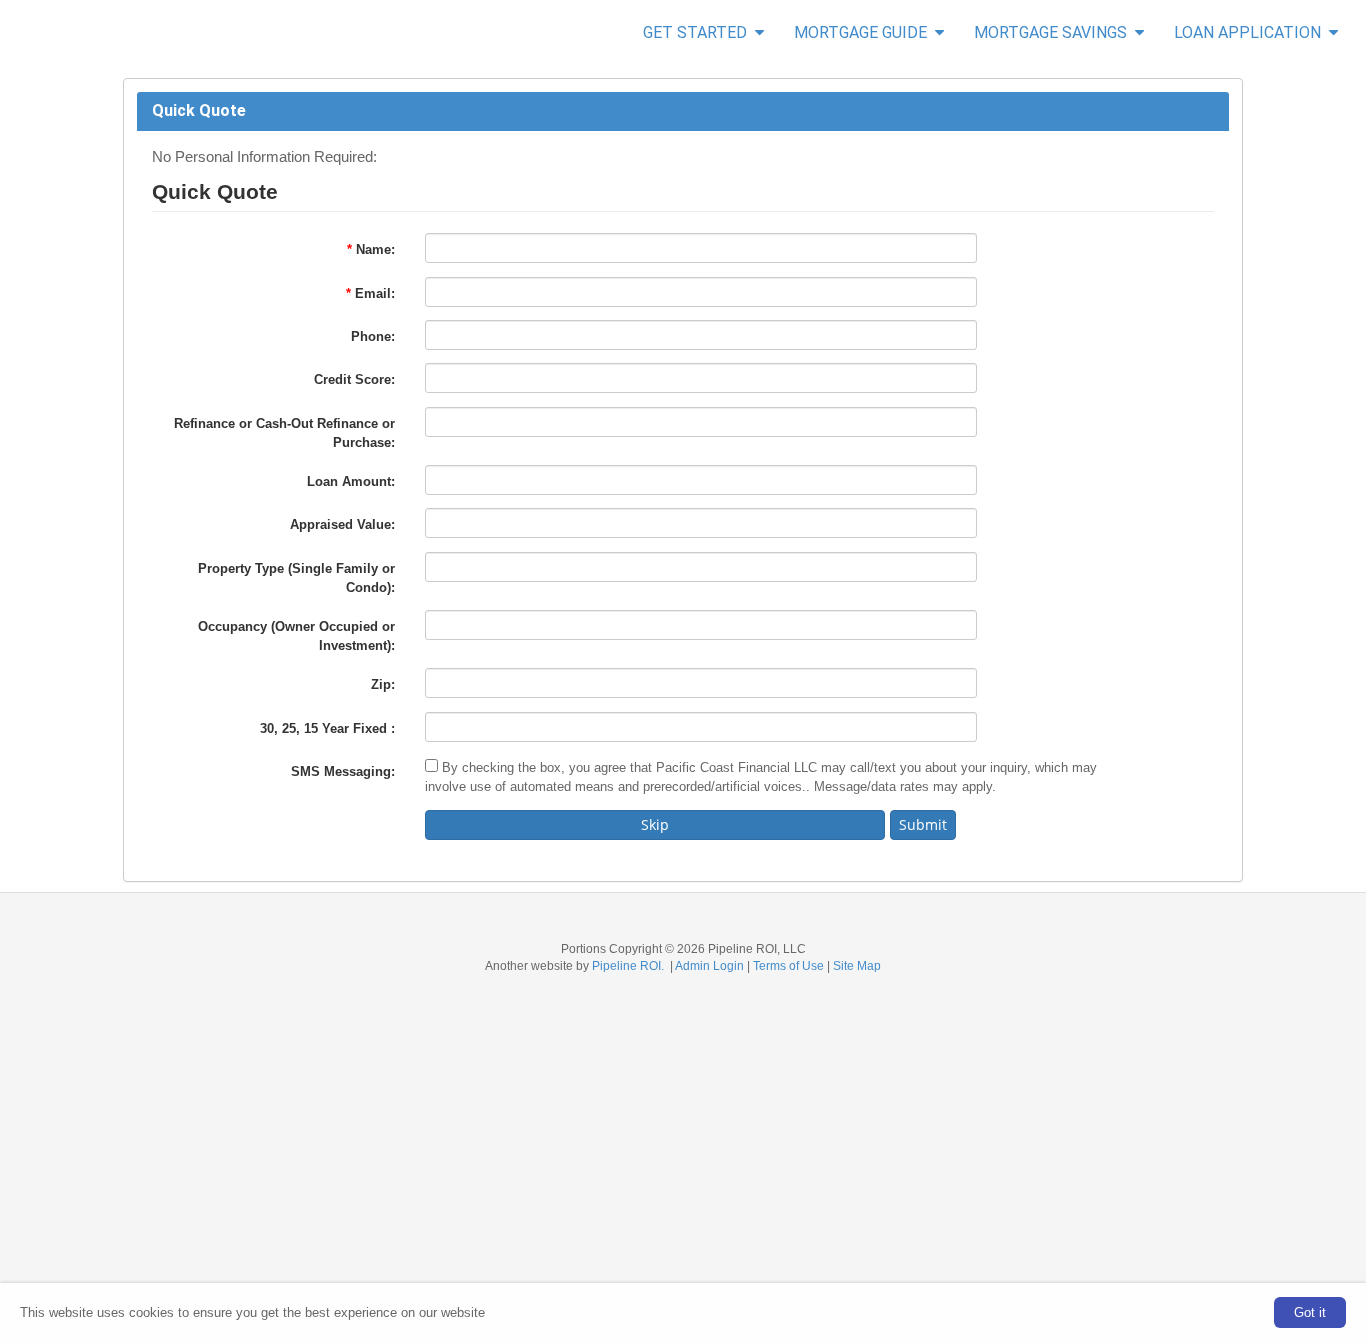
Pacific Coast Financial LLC (11, 33)
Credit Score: (354, 379)
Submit (923, 824)
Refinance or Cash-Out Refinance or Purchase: (284, 433)
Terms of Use (788, 966)
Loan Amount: (351, 481)
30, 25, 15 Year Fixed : (327, 728)
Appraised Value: (342, 524)
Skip (655, 824)
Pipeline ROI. (628, 966)
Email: (370, 293)
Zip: (383, 684)
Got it (1310, 1312)
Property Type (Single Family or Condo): (296, 578)
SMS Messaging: (343, 771)
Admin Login (709, 966)
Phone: (373, 336)
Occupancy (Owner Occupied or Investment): (296, 636)
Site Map (857, 966)
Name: (371, 249)
